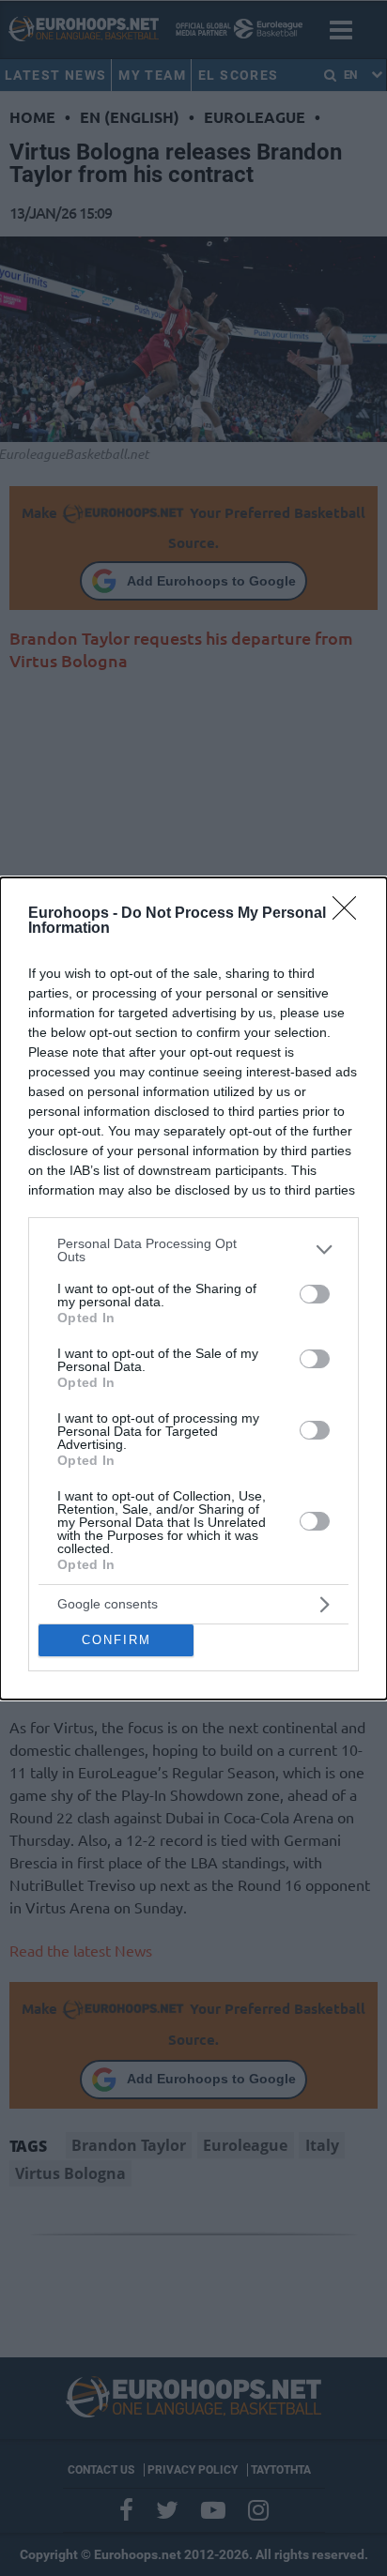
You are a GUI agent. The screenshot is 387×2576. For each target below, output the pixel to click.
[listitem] (193, 1250)
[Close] (350, 914)
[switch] (315, 1294)
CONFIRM (116, 1640)
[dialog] (193, 1288)
